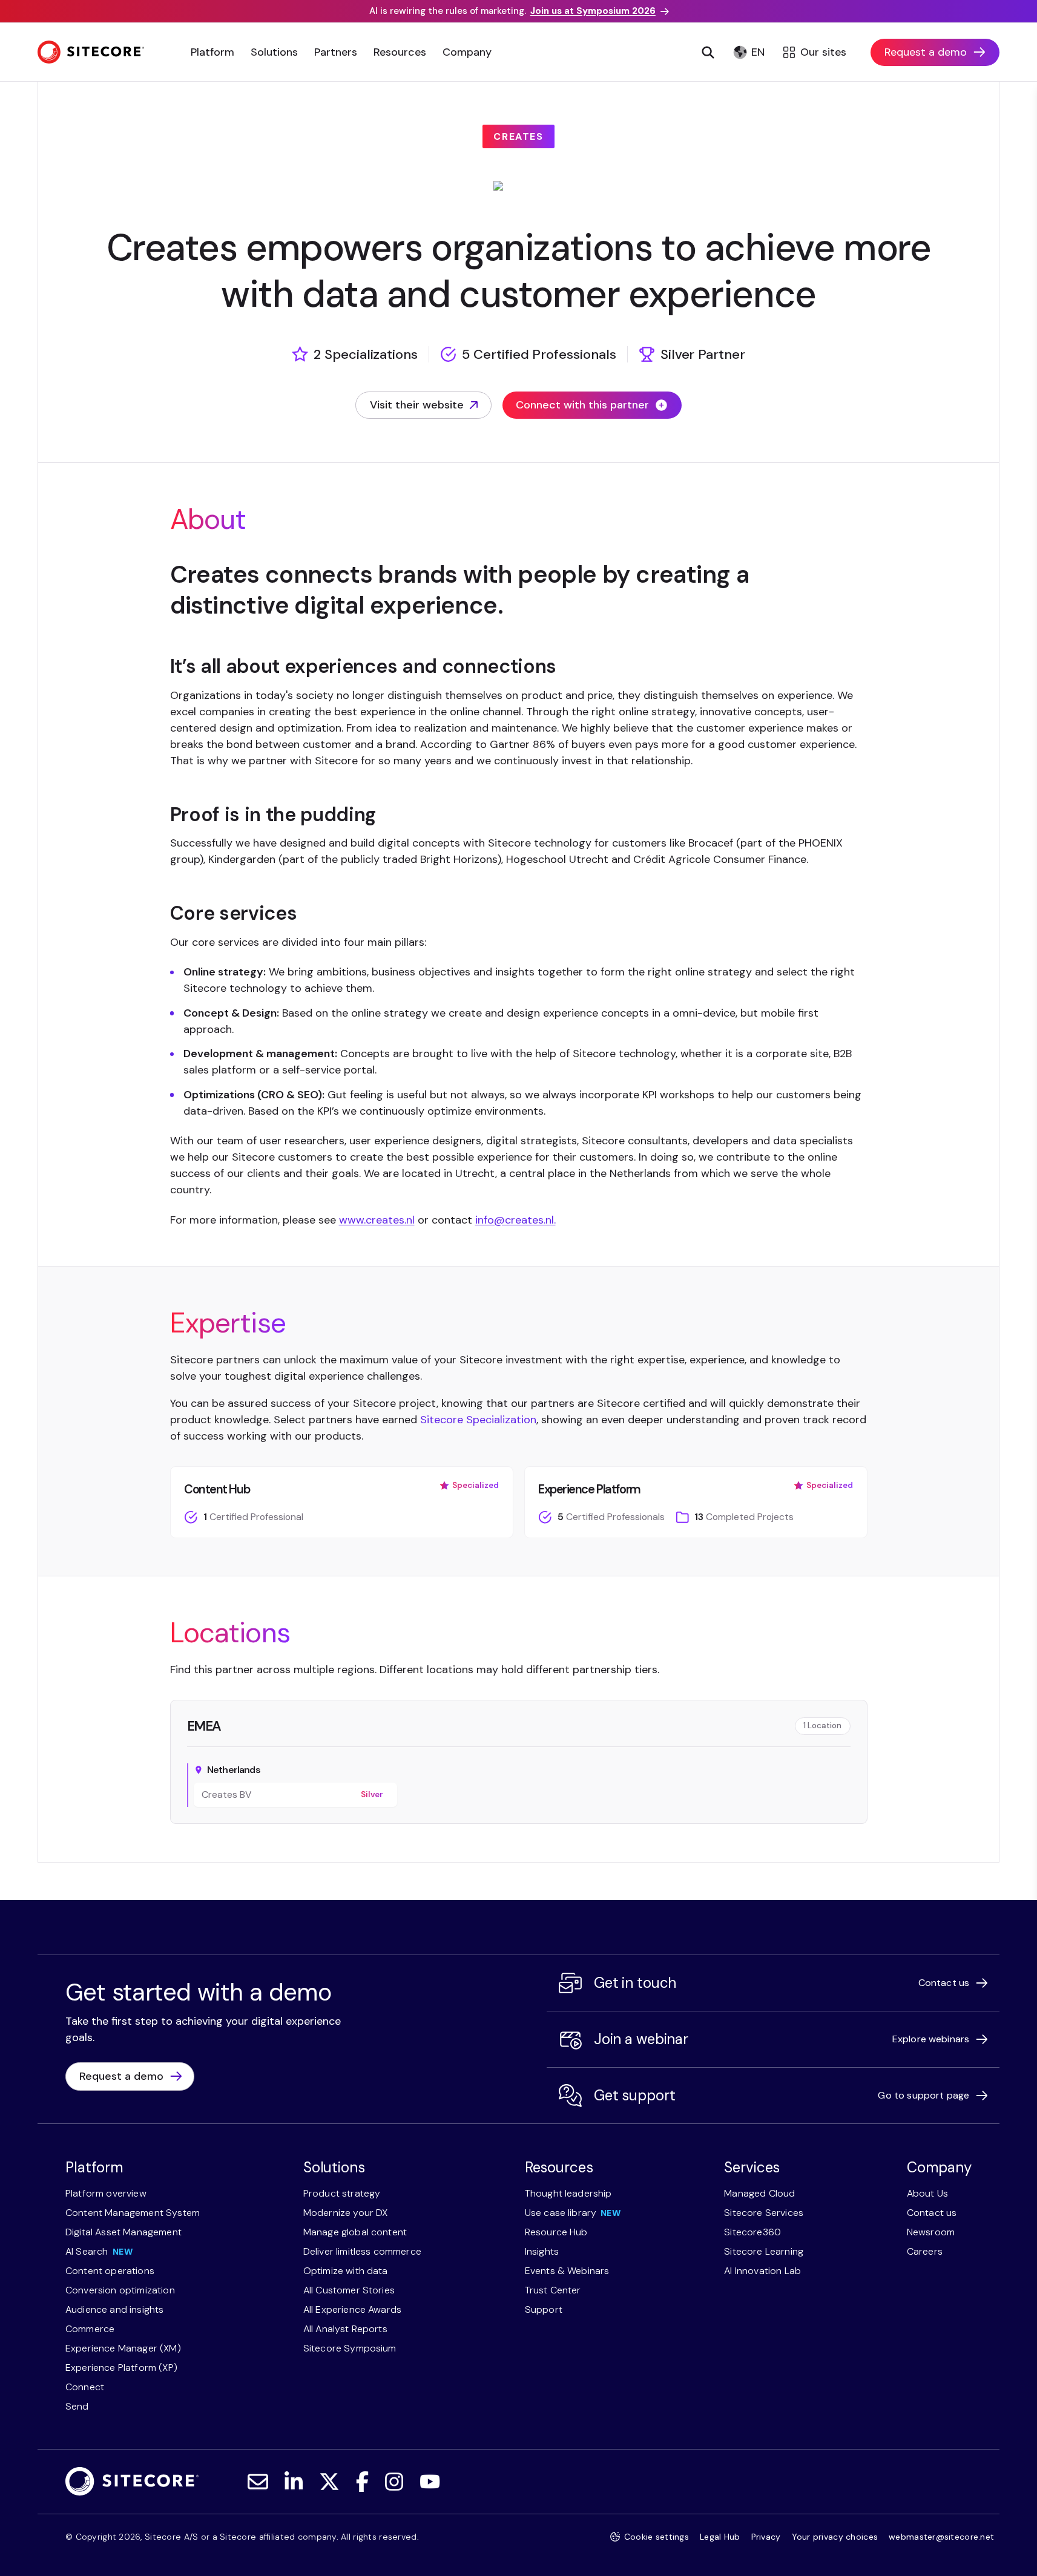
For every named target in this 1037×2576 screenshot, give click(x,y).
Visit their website (417, 408)
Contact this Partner (506, 1850)
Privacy (766, 2537)
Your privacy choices (835, 2537)
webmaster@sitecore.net (941, 2537)
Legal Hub (720, 2537)
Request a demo (926, 52)
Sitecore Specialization (478, 1420)
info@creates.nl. (515, 1220)
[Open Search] (708, 52)
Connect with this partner (582, 405)
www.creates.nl (377, 1220)
